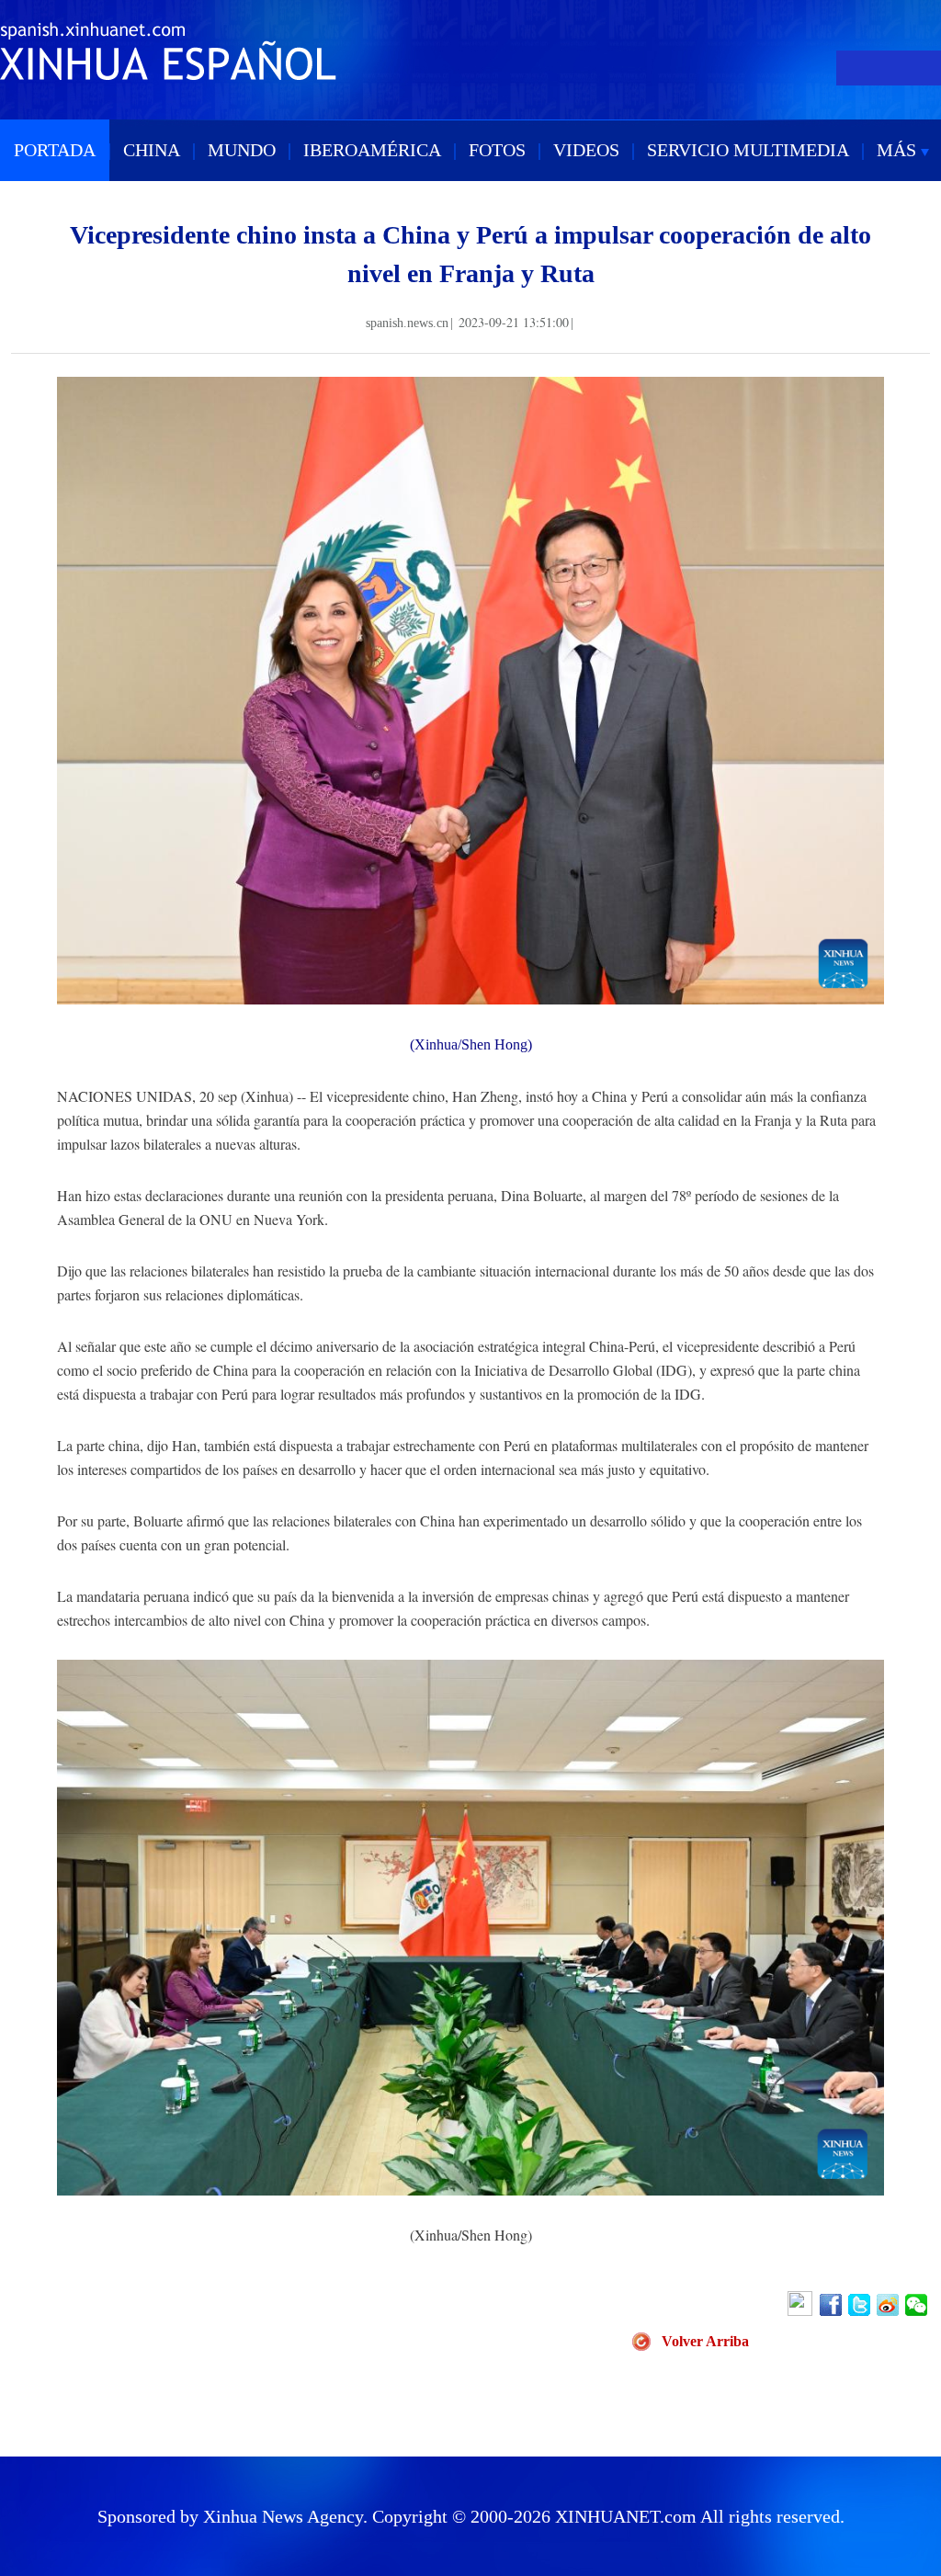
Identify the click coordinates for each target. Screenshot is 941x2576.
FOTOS (497, 150)
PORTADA (55, 150)
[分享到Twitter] (861, 2305)
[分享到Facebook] (832, 2305)
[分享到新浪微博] (889, 2305)
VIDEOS (586, 150)
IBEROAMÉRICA (372, 150)
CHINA (152, 150)
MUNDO (242, 150)
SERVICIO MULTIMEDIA (748, 150)
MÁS (899, 150)
